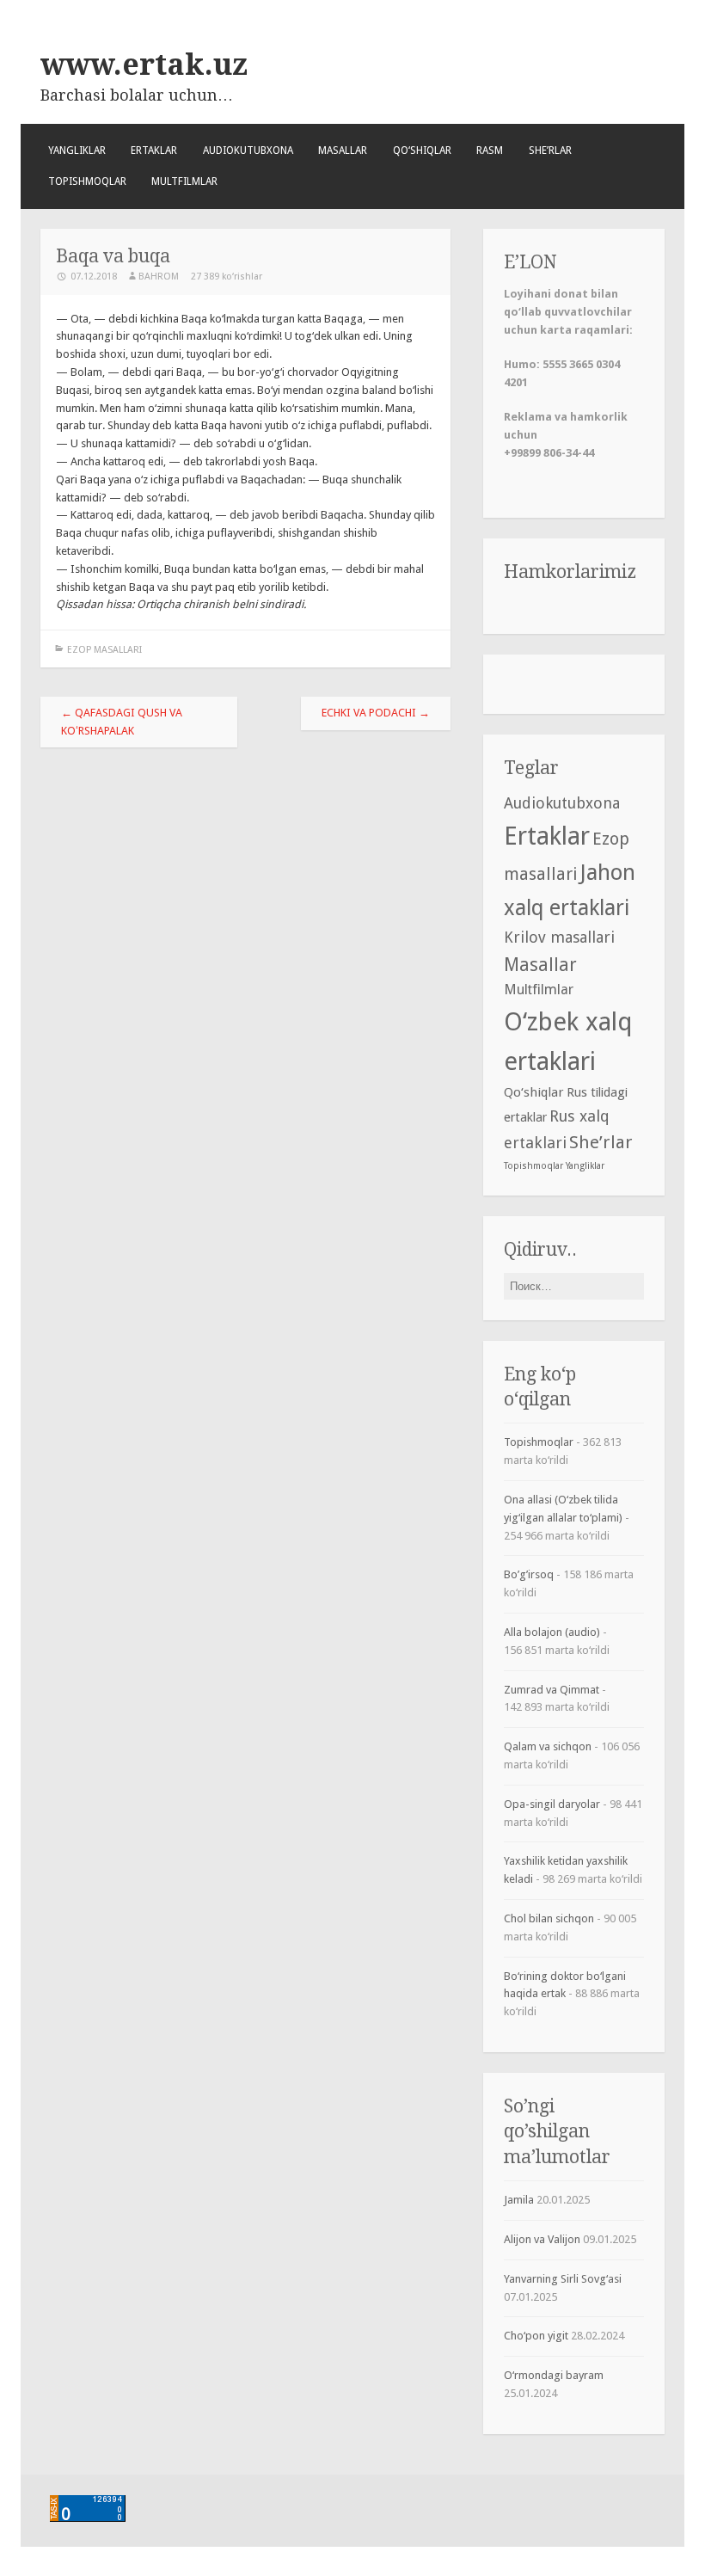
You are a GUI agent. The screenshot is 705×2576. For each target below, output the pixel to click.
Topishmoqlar (87, 181)
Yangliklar (77, 151)
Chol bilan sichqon (549, 1918)
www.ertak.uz (144, 65)
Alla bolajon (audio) (552, 1632)
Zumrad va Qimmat (552, 1690)
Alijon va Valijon (542, 2239)
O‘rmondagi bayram (554, 2375)
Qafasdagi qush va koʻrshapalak (122, 722)
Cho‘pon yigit (536, 2336)
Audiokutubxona (248, 151)
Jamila (519, 2200)
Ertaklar (154, 151)
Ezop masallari (104, 650)
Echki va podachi (376, 713)
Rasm (490, 151)
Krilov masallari (559, 937)
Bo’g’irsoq (529, 1574)
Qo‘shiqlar (422, 151)
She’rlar (550, 151)
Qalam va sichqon (548, 1746)
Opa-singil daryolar (552, 1804)
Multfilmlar (184, 181)
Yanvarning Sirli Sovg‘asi (563, 2279)
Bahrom (159, 277)
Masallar (343, 151)
